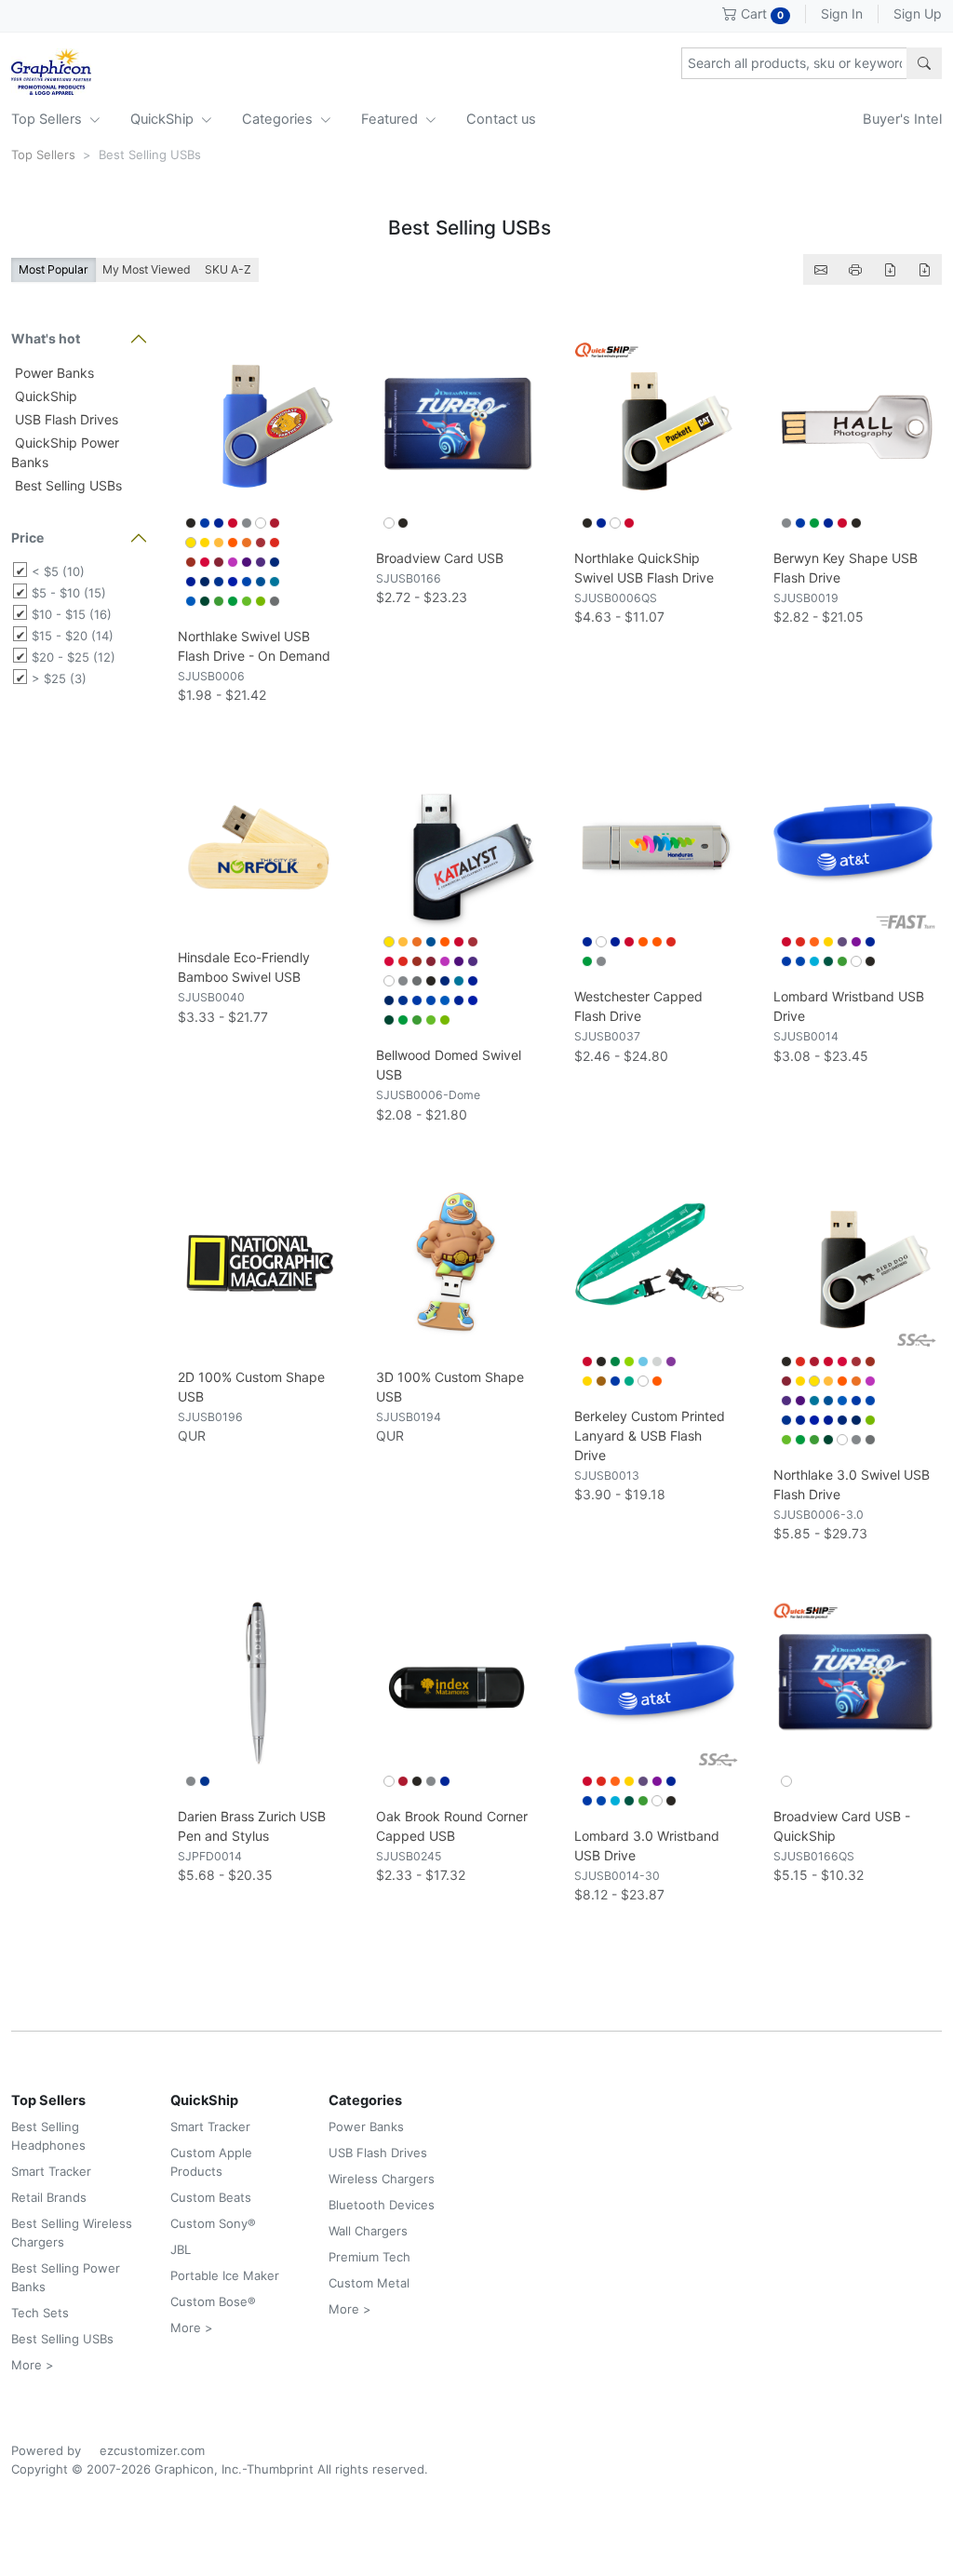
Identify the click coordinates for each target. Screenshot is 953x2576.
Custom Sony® (213, 2223)
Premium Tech (369, 2257)
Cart (760, 13)
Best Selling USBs (67, 485)
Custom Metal (369, 2283)
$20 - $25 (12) (74, 657)
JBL (181, 2249)
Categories (279, 119)
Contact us (501, 119)
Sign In (842, 13)
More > (33, 2365)
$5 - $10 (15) (69, 593)
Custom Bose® (213, 2301)
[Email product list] (821, 269)
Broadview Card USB (440, 558)
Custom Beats (211, 2197)
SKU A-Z (228, 269)
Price (27, 537)
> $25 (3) (59, 678)
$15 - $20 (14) (73, 636)
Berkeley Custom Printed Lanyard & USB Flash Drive (650, 1436)
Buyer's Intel (902, 119)
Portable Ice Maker (225, 2275)
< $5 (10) (58, 571)
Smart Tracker (51, 2171)
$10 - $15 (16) (72, 614)
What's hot (46, 338)
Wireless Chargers (382, 2179)
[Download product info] (924, 269)
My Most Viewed (147, 269)
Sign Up (918, 13)
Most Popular (54, 269)
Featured (391, 119)
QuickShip (164, 119)
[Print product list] (855, 269)
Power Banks (53, 373)
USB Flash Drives (65, 419)
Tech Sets (40, 2313)
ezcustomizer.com (152, 2450)
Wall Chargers (368, 2231)
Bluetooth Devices (382, 2205)
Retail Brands (49, 2197)
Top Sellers (48, 119)
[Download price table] (890, 269)
